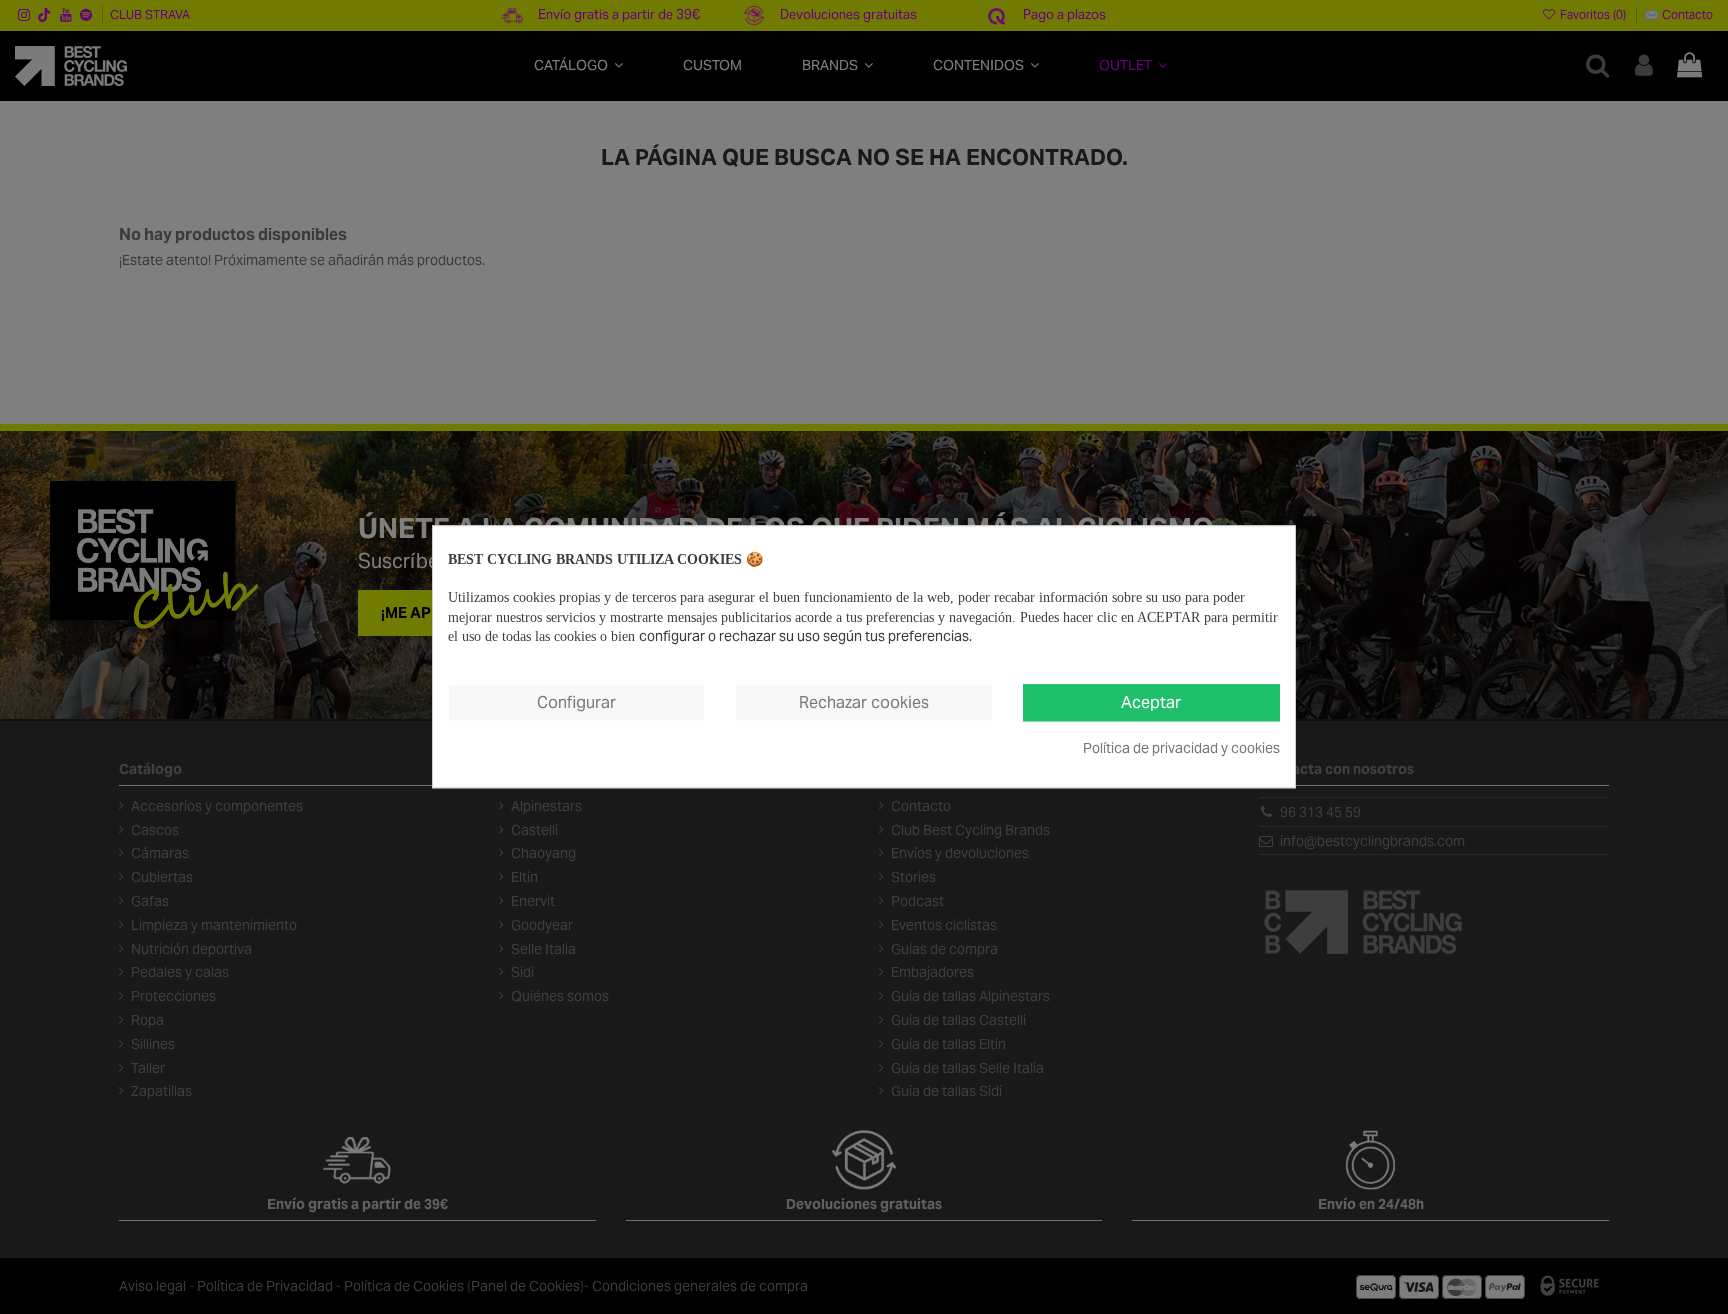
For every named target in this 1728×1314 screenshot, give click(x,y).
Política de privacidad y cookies (1181, 748)
